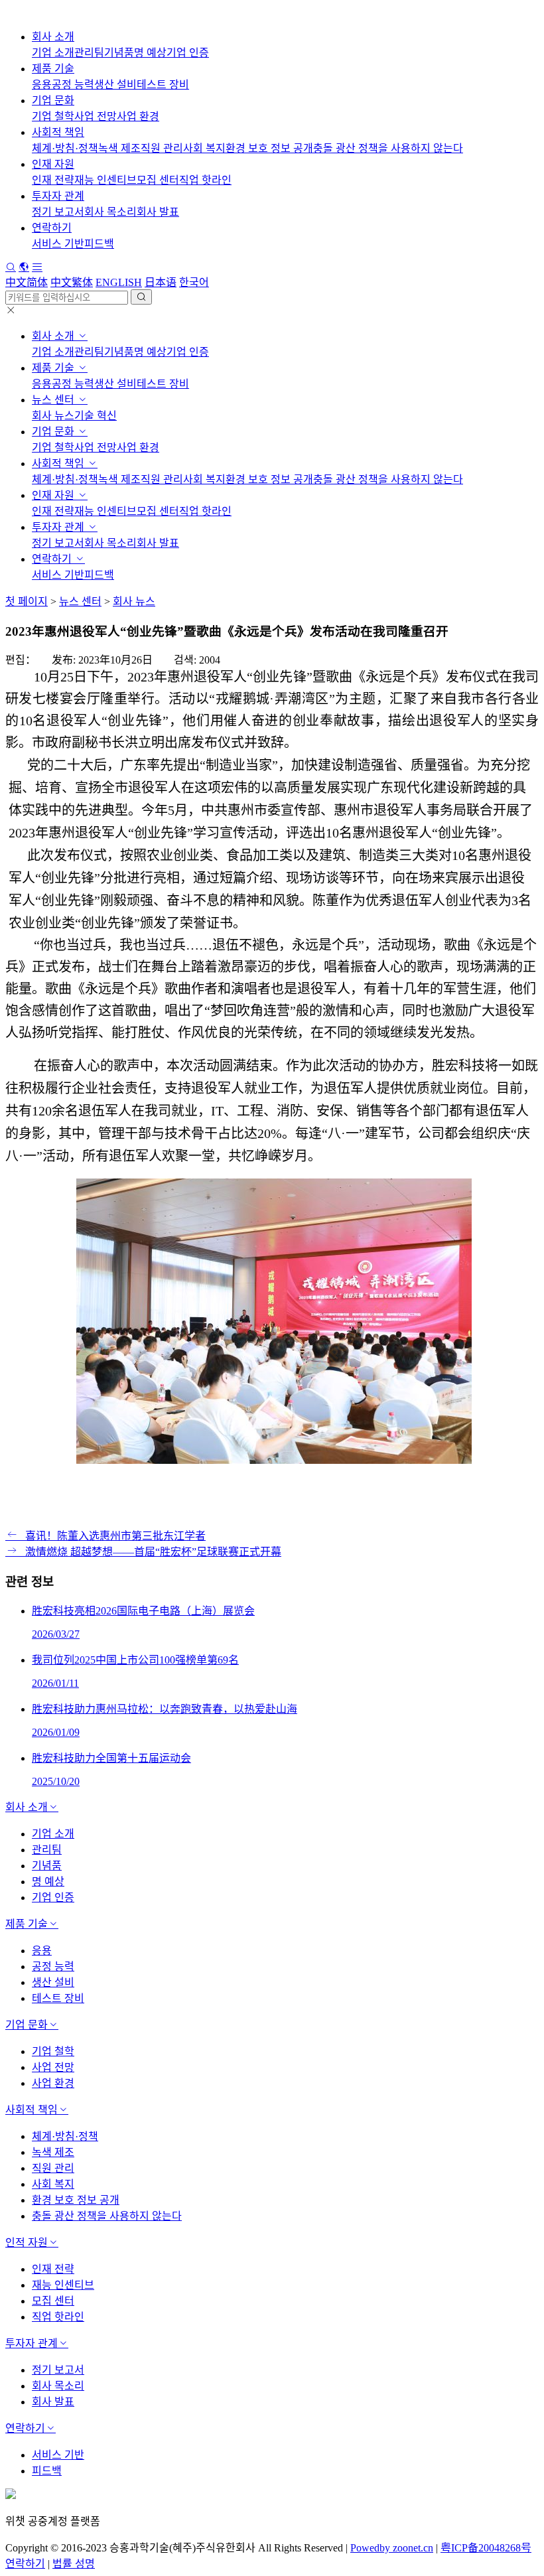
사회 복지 (204, 148)
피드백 (99, 244)
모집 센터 (158, 180)
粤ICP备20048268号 (486, 2548)
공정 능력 (73, 85)
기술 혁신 (96, 416)
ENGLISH (119, 282)
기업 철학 (53, 116)
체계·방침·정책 (65, 148)
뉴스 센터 (54, 400)
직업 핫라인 (205, 180)
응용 (42, 85)
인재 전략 (53, 180)
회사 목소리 (110, 212)
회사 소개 (53, 37)
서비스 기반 (58, 244)
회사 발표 (158, 212)
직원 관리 (162, 148)
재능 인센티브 (105, 180)
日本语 (161, 282)
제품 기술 (53, 69)
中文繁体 (72, 282)
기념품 (119, 53)
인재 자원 (53, 164)
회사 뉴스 (53, 416)
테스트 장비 (163, 85)
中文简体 (27, 282)
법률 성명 (74, 2564)
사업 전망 (96, 116)
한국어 (194, 282)
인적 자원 (27, 2243)
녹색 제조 (119, 148)
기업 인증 (188, 53)
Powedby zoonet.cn (392, 2548)
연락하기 (52, 228)
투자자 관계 (58, 196)
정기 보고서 (58, 212)
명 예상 (150, 53)
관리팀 (89, 53)
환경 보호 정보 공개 (269, 148)
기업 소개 (53, 53)
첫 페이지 (27, 602)
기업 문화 (53, 101)
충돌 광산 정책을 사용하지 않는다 (388, 148)
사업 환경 (138, 116)
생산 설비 (115, 85)
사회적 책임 (58, 132)
